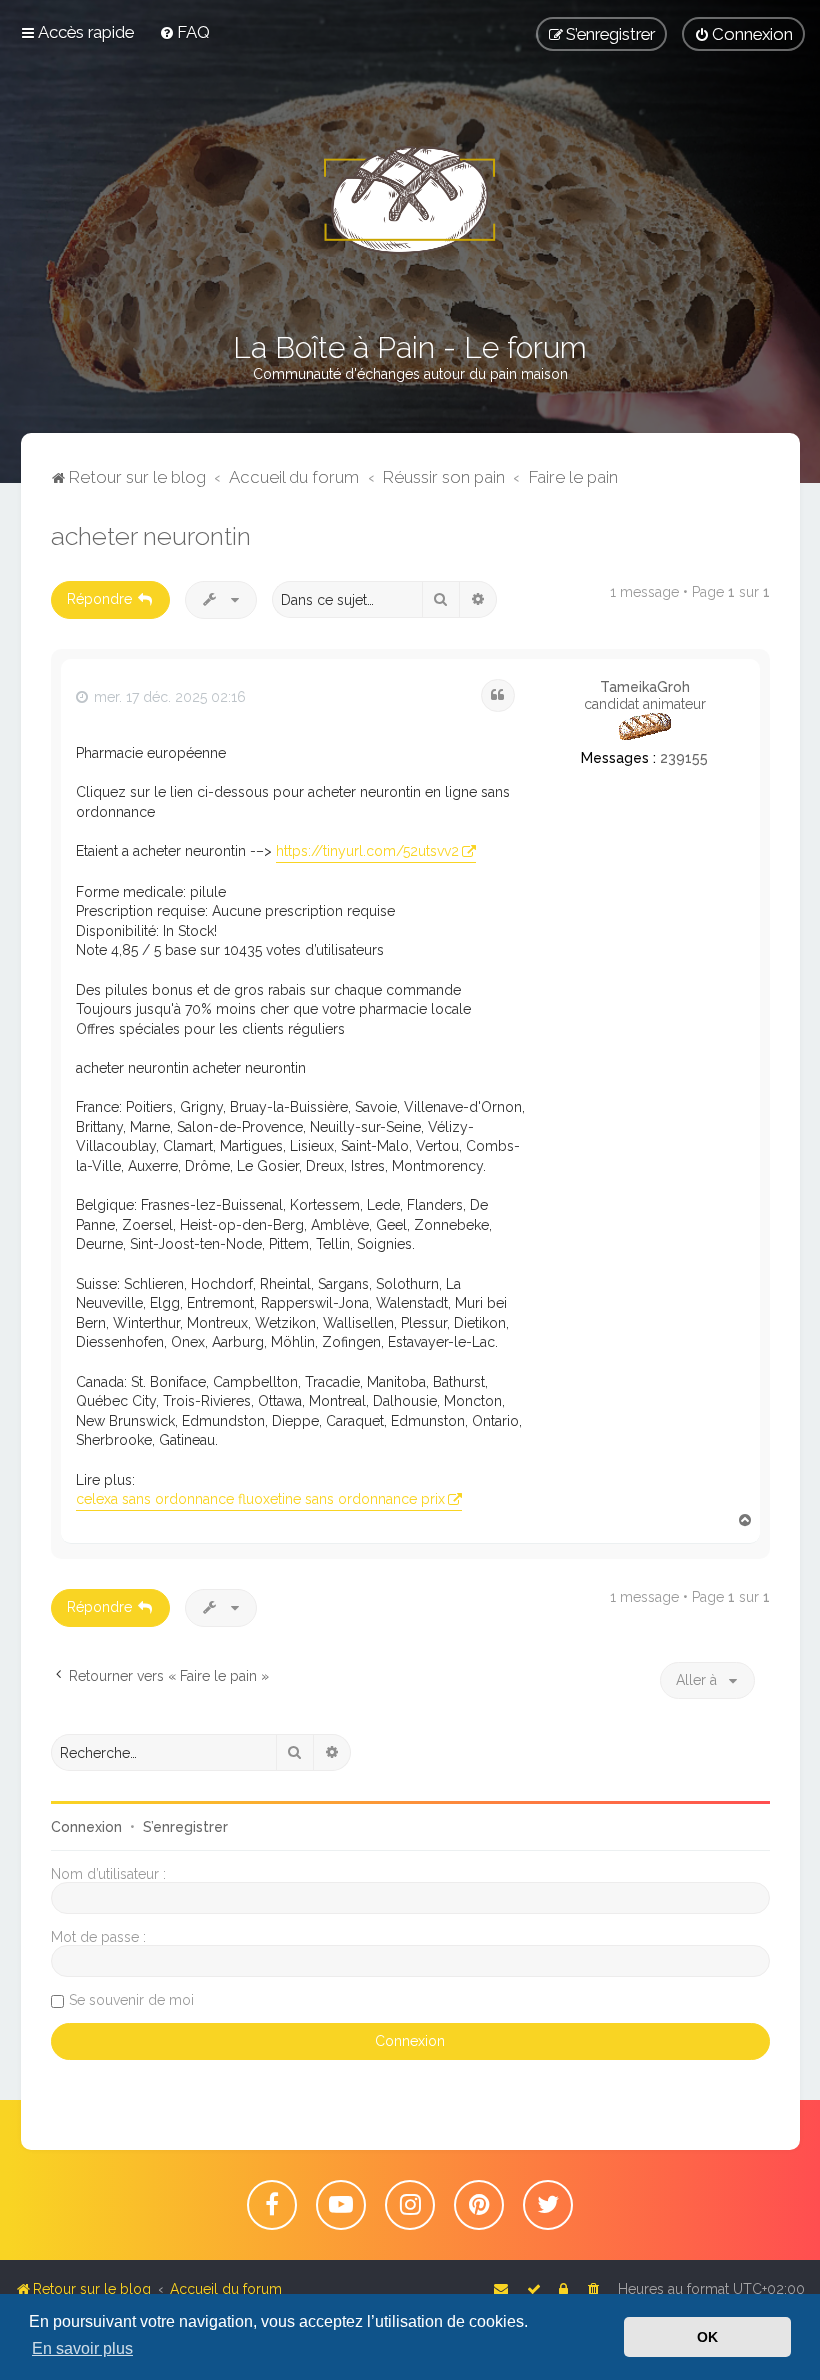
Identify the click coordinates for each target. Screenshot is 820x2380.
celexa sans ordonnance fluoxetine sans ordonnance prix (260, 1499)
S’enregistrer (185, 1827)
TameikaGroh (645, 687)
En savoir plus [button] (82, 2348)
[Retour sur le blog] (410, 200)
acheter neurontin (151, 536)
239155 (684, 758)
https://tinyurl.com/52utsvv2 (367, 851)
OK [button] (707, 2337)
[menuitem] (184, 32)
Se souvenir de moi (131, 2000)
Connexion (86, 1827)
